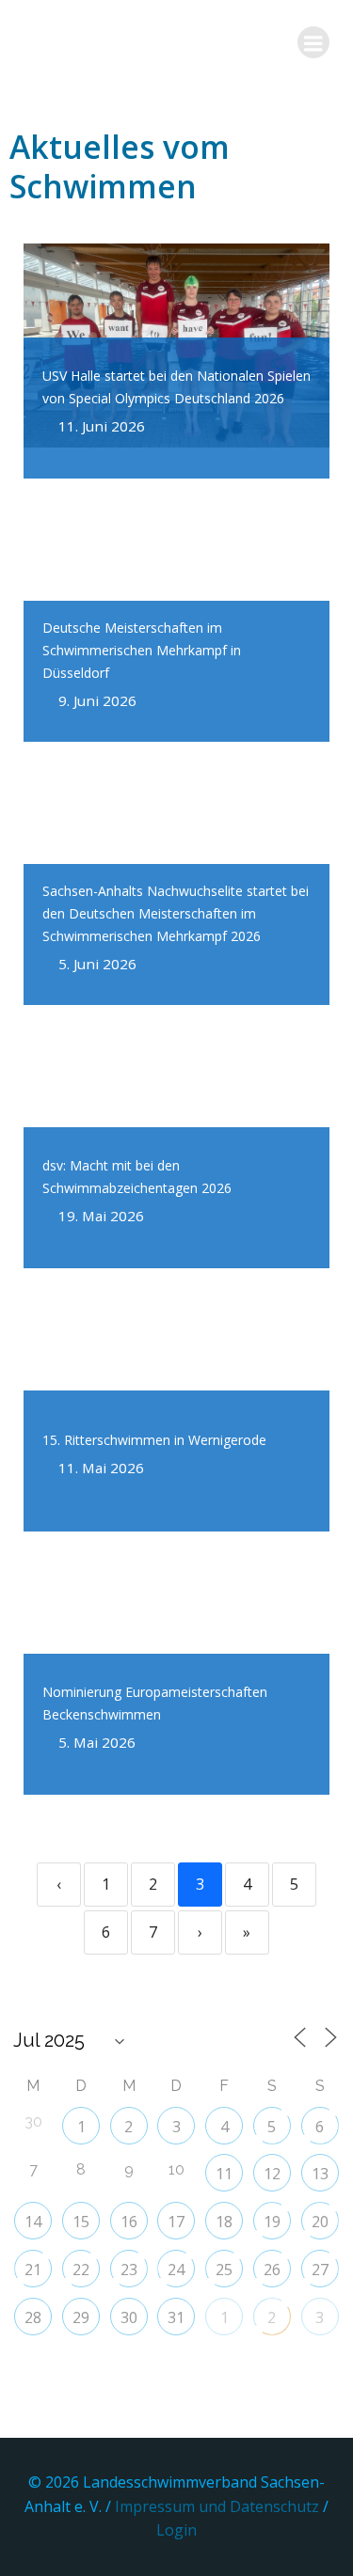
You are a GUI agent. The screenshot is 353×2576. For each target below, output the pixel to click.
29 (81, 2317)
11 (224, 2174)
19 (272, 2222)
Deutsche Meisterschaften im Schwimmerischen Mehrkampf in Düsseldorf (142, 650)
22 (81, 2270)
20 (320, 2222)
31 (176, 2317)
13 (320, 2174)
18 (224, 2222)
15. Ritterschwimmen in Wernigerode (154, 1440)
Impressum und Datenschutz (219, 2506)
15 (81, 2222)
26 (272, 2270)
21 (33, 2270)
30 (129, 2317)
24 (176, 2270)
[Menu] (313, 42)
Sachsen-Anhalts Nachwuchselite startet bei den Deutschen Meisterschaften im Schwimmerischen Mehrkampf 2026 (176, 913)
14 (33, 2222)
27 (320, 2270)
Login (176, 2530)
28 (33, 2317)
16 (129, 2222)
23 (129, 2270)
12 (272, 2174)
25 (224, 2270)
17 (176, 2222)
